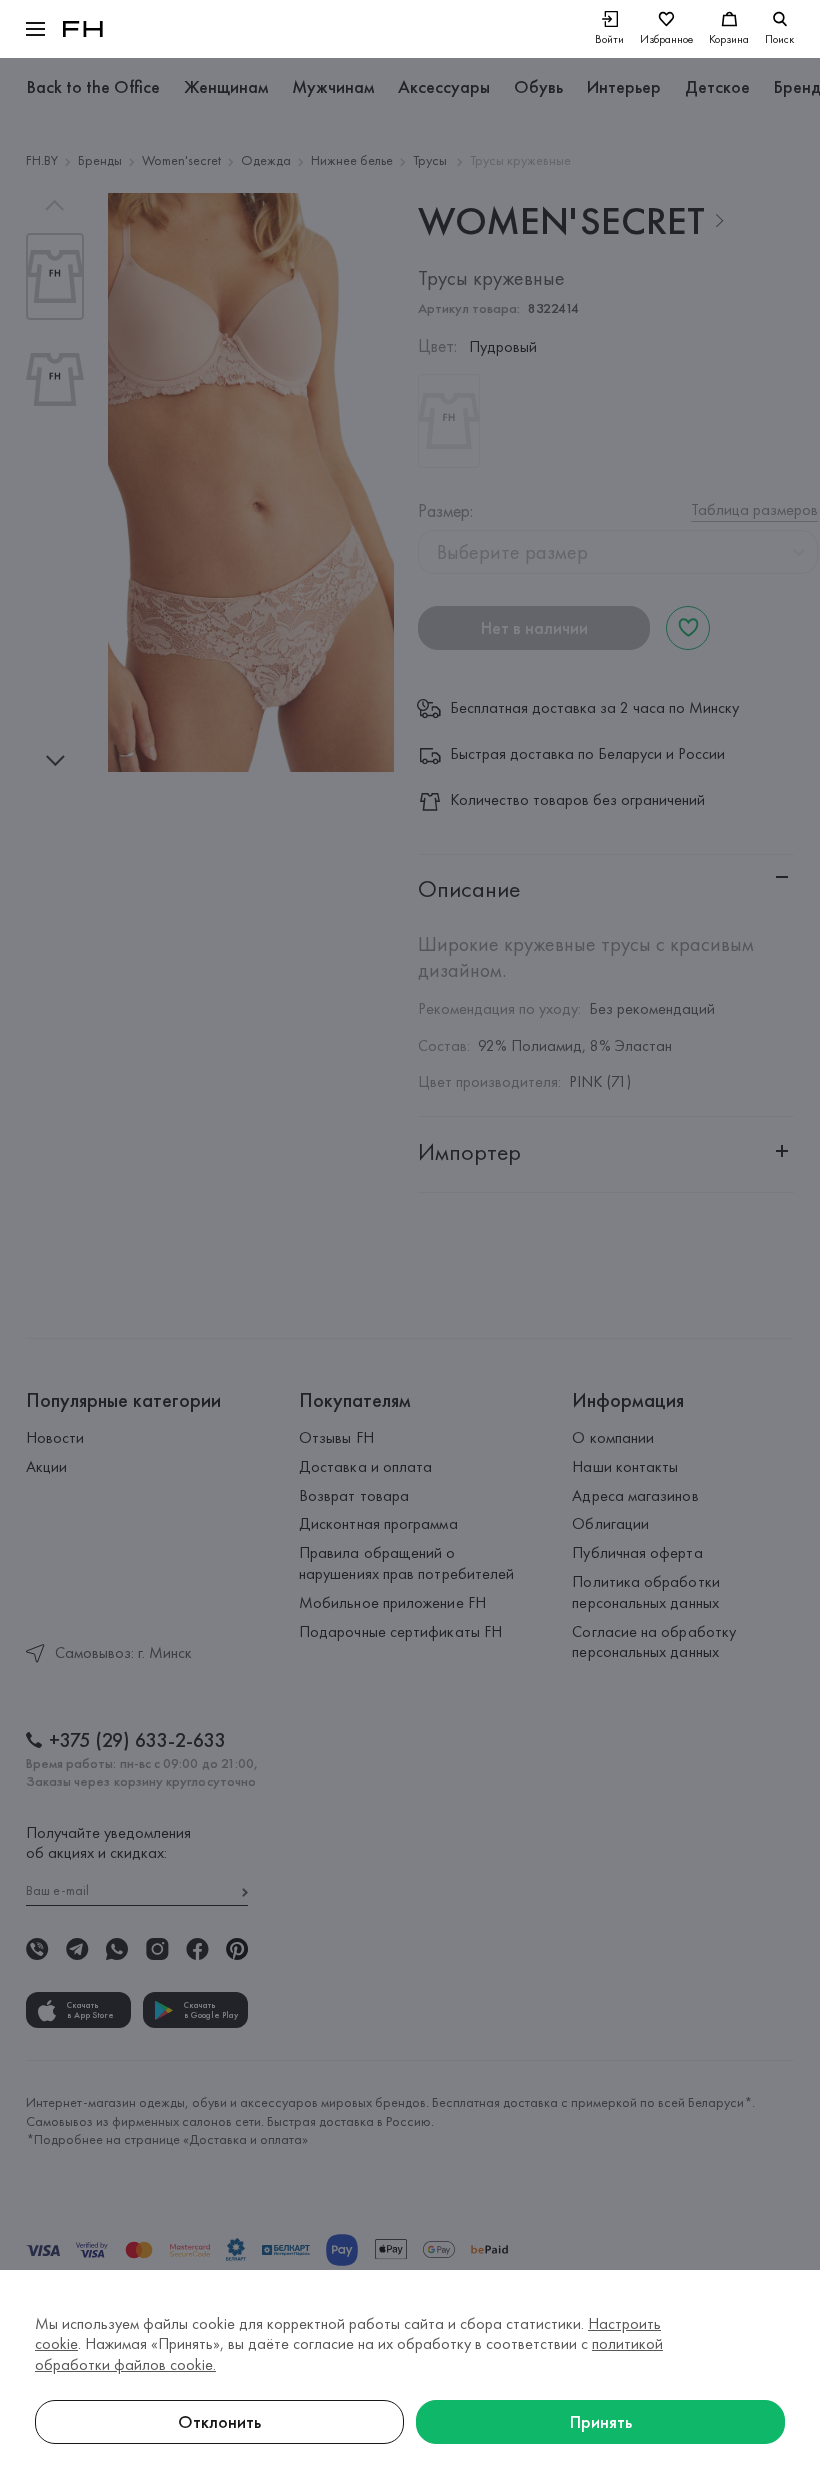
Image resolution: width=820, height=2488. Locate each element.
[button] (35, 29)
